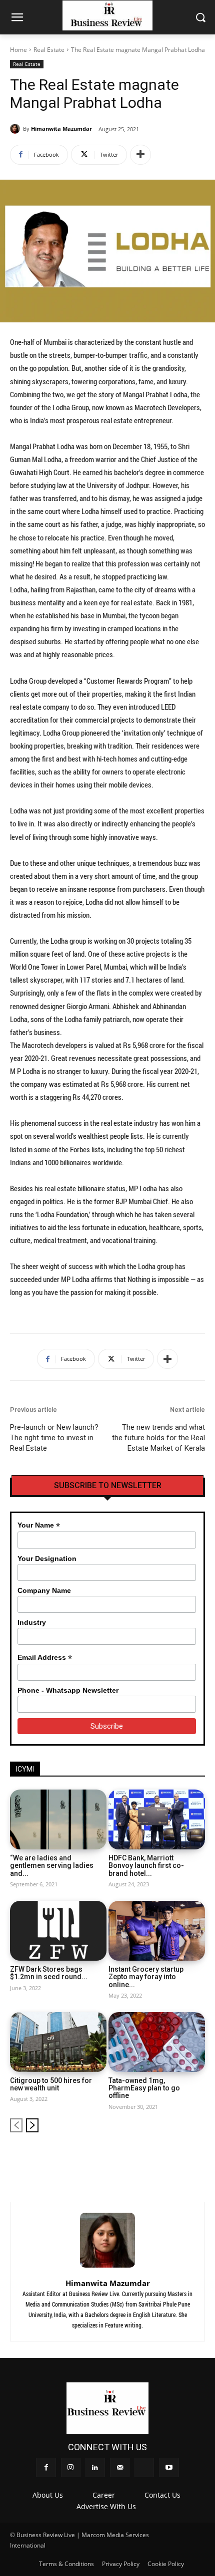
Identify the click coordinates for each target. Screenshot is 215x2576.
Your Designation (47, 1558)
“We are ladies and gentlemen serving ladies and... (52, 1866)
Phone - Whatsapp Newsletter (68, 1690)
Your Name (39, 1525)
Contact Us (162, 2495)
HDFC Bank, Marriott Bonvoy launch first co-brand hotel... (146, 1866)
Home (18, 50)
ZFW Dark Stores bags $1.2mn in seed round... (49, 1973)
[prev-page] (16, 2125)
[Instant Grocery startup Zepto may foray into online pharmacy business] (157, 1931)
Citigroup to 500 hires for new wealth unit (51, 2084)
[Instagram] (131, 2157)
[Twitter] (181, 2157)
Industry (32, 1622)
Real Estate (49, 50)
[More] (140, 155)
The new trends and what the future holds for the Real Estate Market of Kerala (158, 1438)
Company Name (44, 1590)
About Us (48, 2495)
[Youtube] (198, 2157)
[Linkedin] (148, 2157)
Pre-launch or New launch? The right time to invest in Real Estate (54, 1438)
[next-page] (32, 2125)
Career (104, 2495)
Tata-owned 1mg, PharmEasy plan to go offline (144, 2088)
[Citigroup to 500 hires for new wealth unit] (58, 2042)
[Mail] (165, 2157)
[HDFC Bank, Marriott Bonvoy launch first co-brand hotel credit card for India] (157, 1819)
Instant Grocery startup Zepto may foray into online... (146, 1977)
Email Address (45, 1658)
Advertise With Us (106, 2506)
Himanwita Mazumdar (61, 129)
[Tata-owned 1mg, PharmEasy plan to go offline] (157, 2042)
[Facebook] (114, 2157)
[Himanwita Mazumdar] (16, 129)
